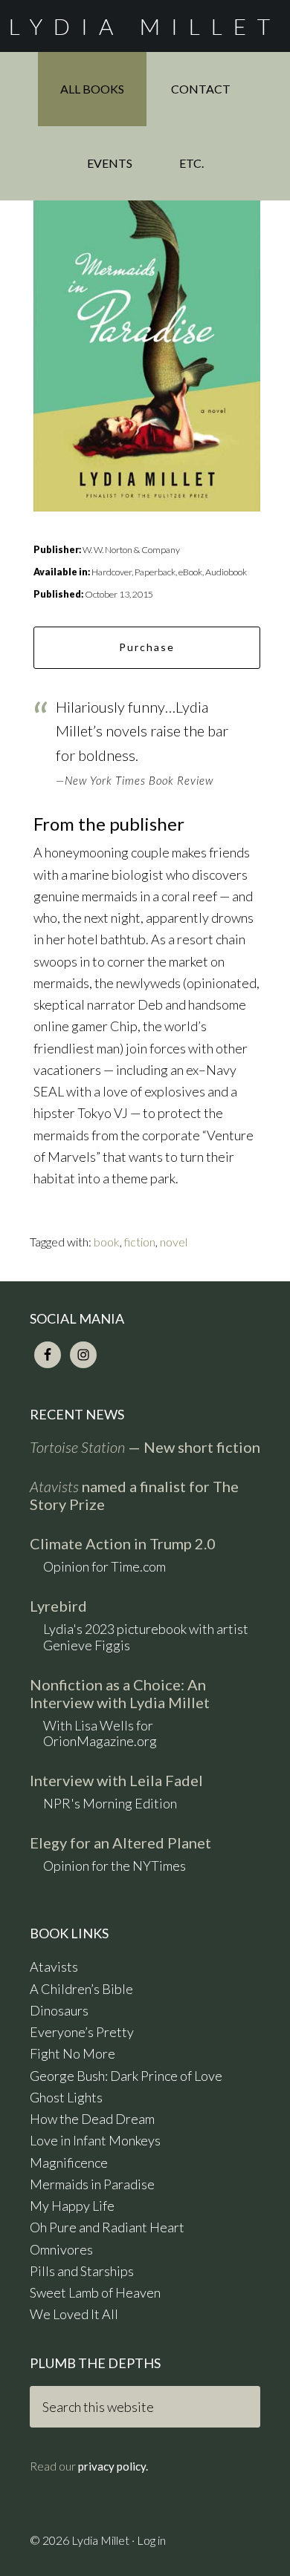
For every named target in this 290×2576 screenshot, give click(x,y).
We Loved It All (74, 2314)
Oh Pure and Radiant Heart (107, 2227)
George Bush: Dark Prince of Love (126, 2076)
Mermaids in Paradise (92, 2184)
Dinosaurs (59, 2010)
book (107, 1242)
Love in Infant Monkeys (95, 2140)
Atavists (54, 1967)
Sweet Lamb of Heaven (95, 2292)
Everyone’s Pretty (82, 2032)
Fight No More (72, 2053)
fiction (140, 1242)
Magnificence (69, 2163)
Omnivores (61, 2249)
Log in (151, 2540)
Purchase (147, 647)
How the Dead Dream (92, 2119)
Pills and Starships (82, 2271)
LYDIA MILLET (145, 26)
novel (174, 1242)
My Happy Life (72, 2206)
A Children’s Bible (81, 1989)
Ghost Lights (66, 2097)
